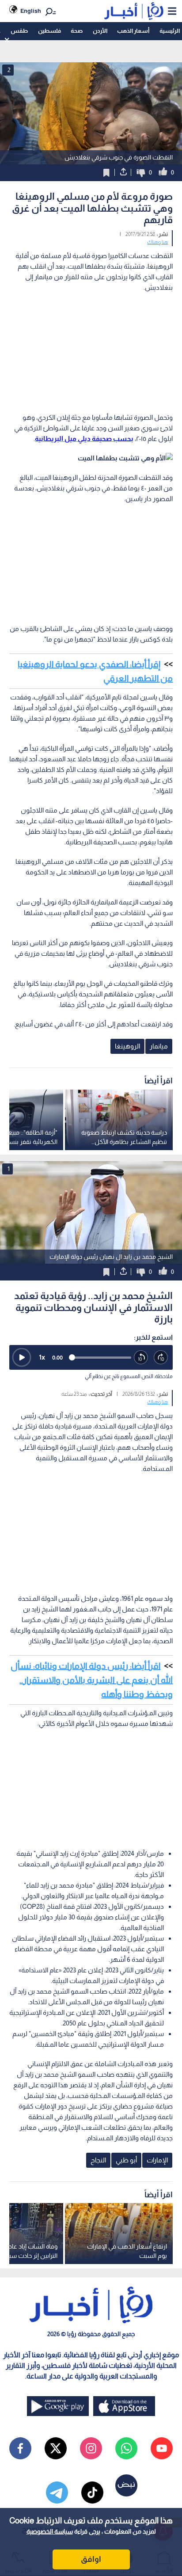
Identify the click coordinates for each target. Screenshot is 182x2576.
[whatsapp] (126, 2448)
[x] (56, 2448)
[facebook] (20, 2448)
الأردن (100, 31)
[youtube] (162, 2448)
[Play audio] (22, 1357)
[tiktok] (92, 2492)
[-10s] (141, 1358)
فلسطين (49, 31)
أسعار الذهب (133, 31)
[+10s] (161, 1358)
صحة (77, 31)
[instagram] (91, 2448)
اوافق (91, 2559)
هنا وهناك (157, 242)
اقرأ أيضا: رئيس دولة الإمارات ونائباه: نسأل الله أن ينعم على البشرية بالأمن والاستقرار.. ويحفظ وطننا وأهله (92, 1680)
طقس (19, 31)
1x (42, 1357)
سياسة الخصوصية (50, 2531)
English (31, 11)
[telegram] (57, 2492)
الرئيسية (170, 31)
